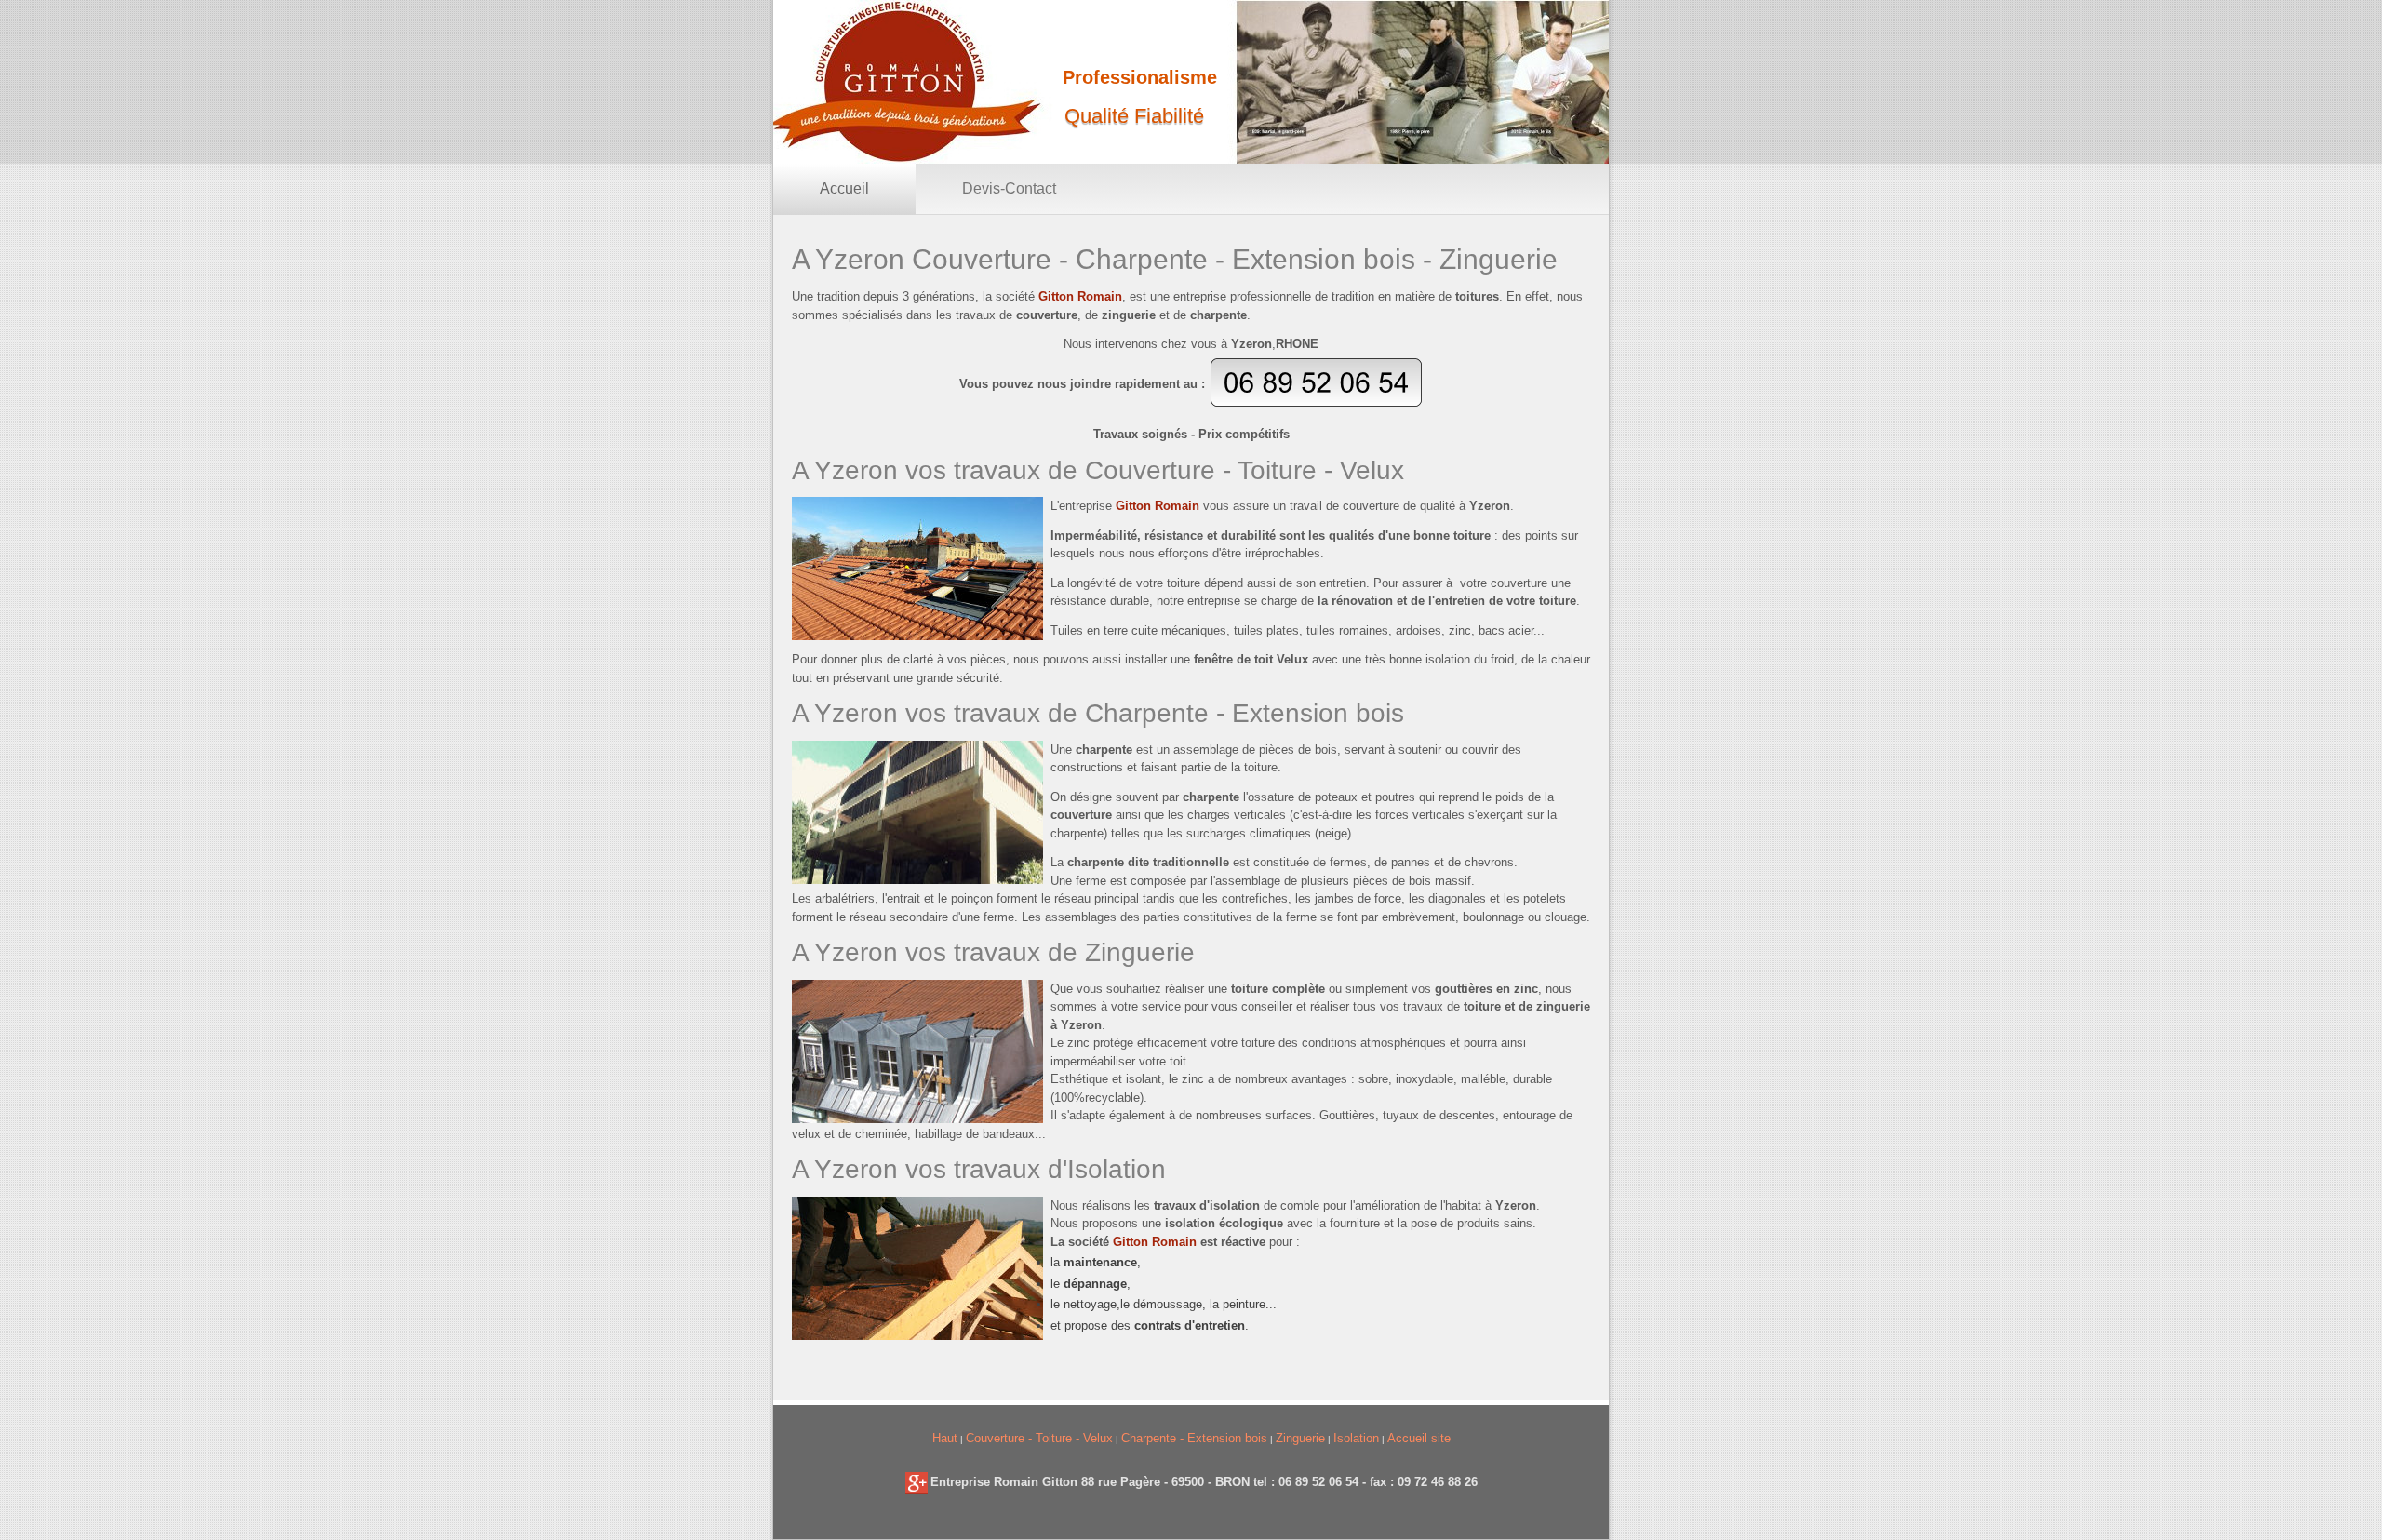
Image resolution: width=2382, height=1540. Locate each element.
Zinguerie (1300, 1438)
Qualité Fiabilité (1134, 116)
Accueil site (1419, 1438)
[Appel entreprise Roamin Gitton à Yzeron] (1316, 403)
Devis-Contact (1009, 188)
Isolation (1356, 1438)
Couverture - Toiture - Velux (1039, 1438)
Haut (945, 1438)
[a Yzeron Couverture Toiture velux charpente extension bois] (917, 1482)
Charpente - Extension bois (1194, 1438)
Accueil (844, 188)
